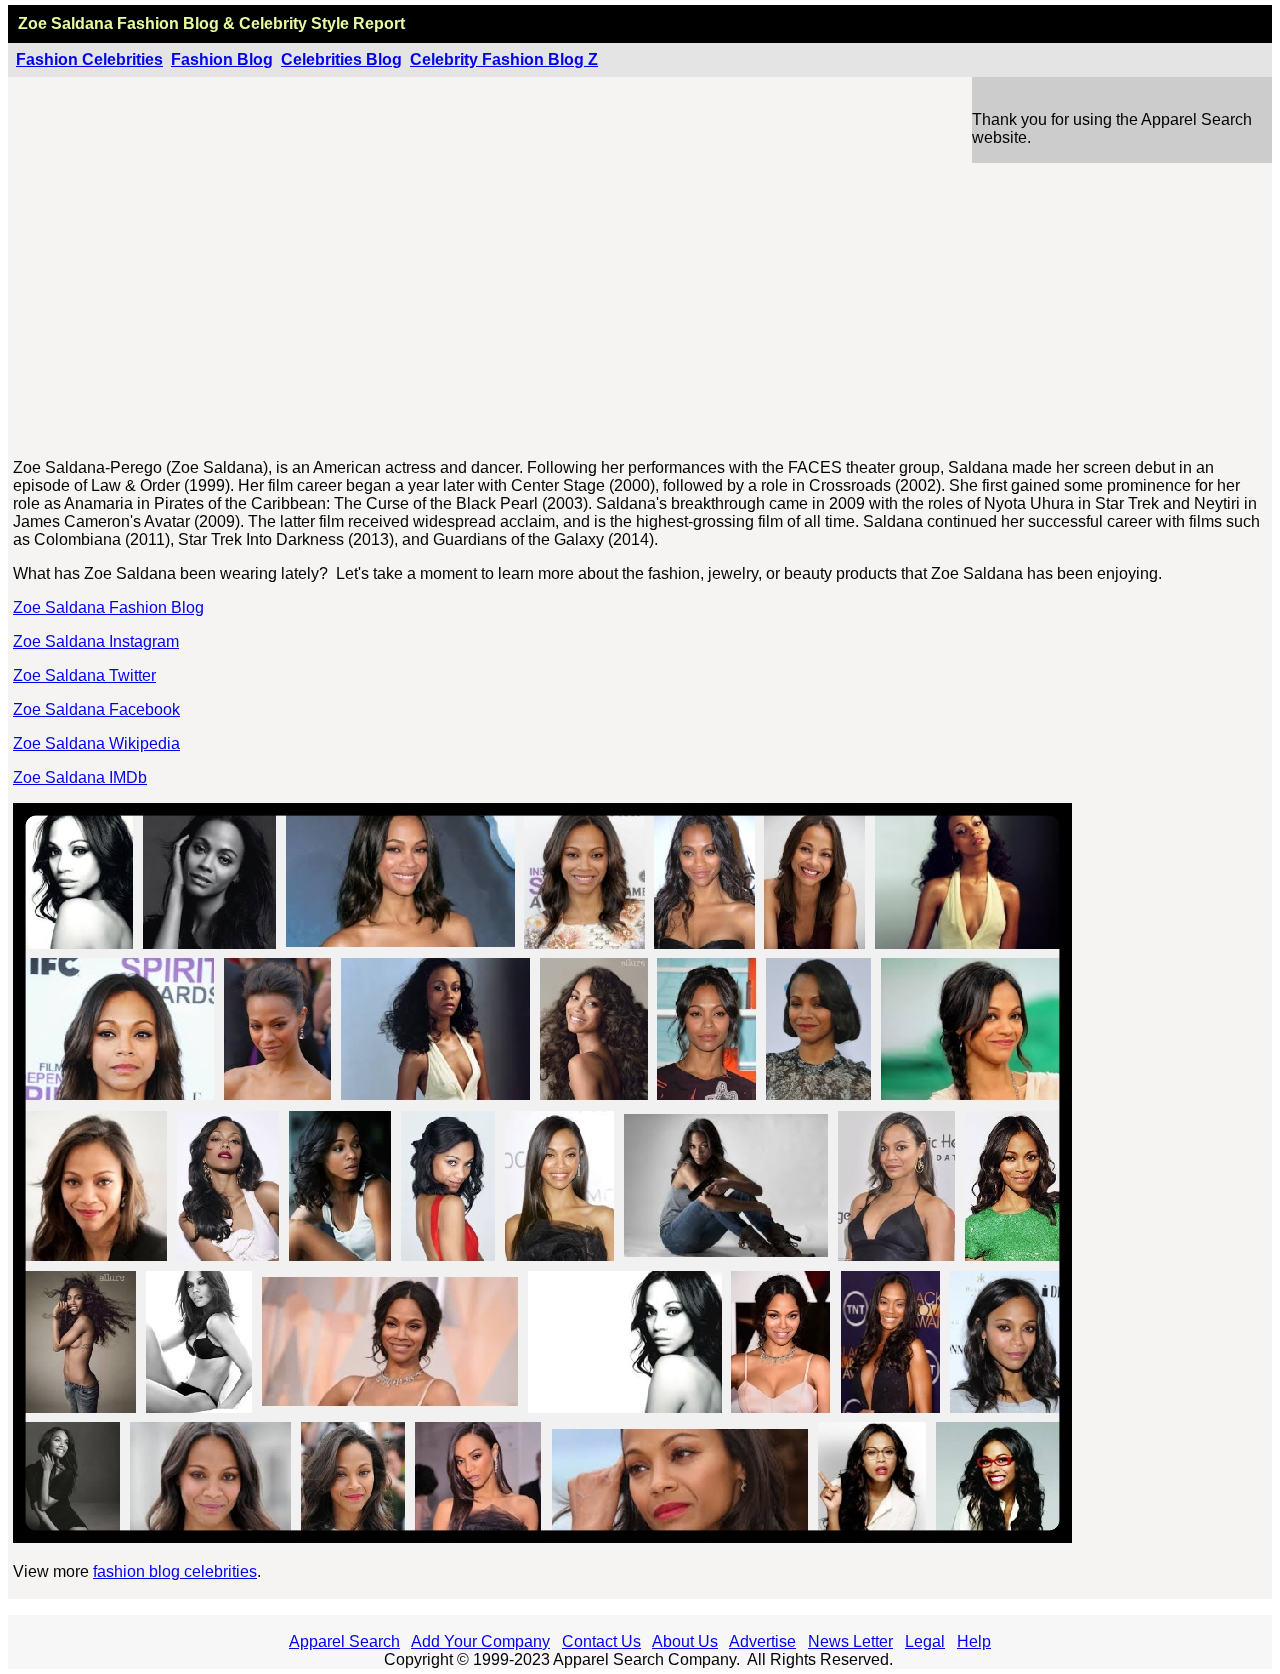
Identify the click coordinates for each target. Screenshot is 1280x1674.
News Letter (850, 1641)
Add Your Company (480, 1641)
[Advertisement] (641, 303)
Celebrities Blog (341, 59)
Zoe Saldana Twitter (84, 675)
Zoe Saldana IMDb (80, 777)
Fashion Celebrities (89, 59)
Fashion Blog (222, 59)
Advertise (762, 1641)
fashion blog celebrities (175, 1571)
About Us (685, 1641)
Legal (925, 1641)
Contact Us (601, 1641)
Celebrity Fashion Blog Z (504, 59)
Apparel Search (344, 1641)
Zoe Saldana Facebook (96, 709)
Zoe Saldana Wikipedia (96, 743)
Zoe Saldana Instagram (96, 641)
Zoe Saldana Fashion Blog (108, 607)
